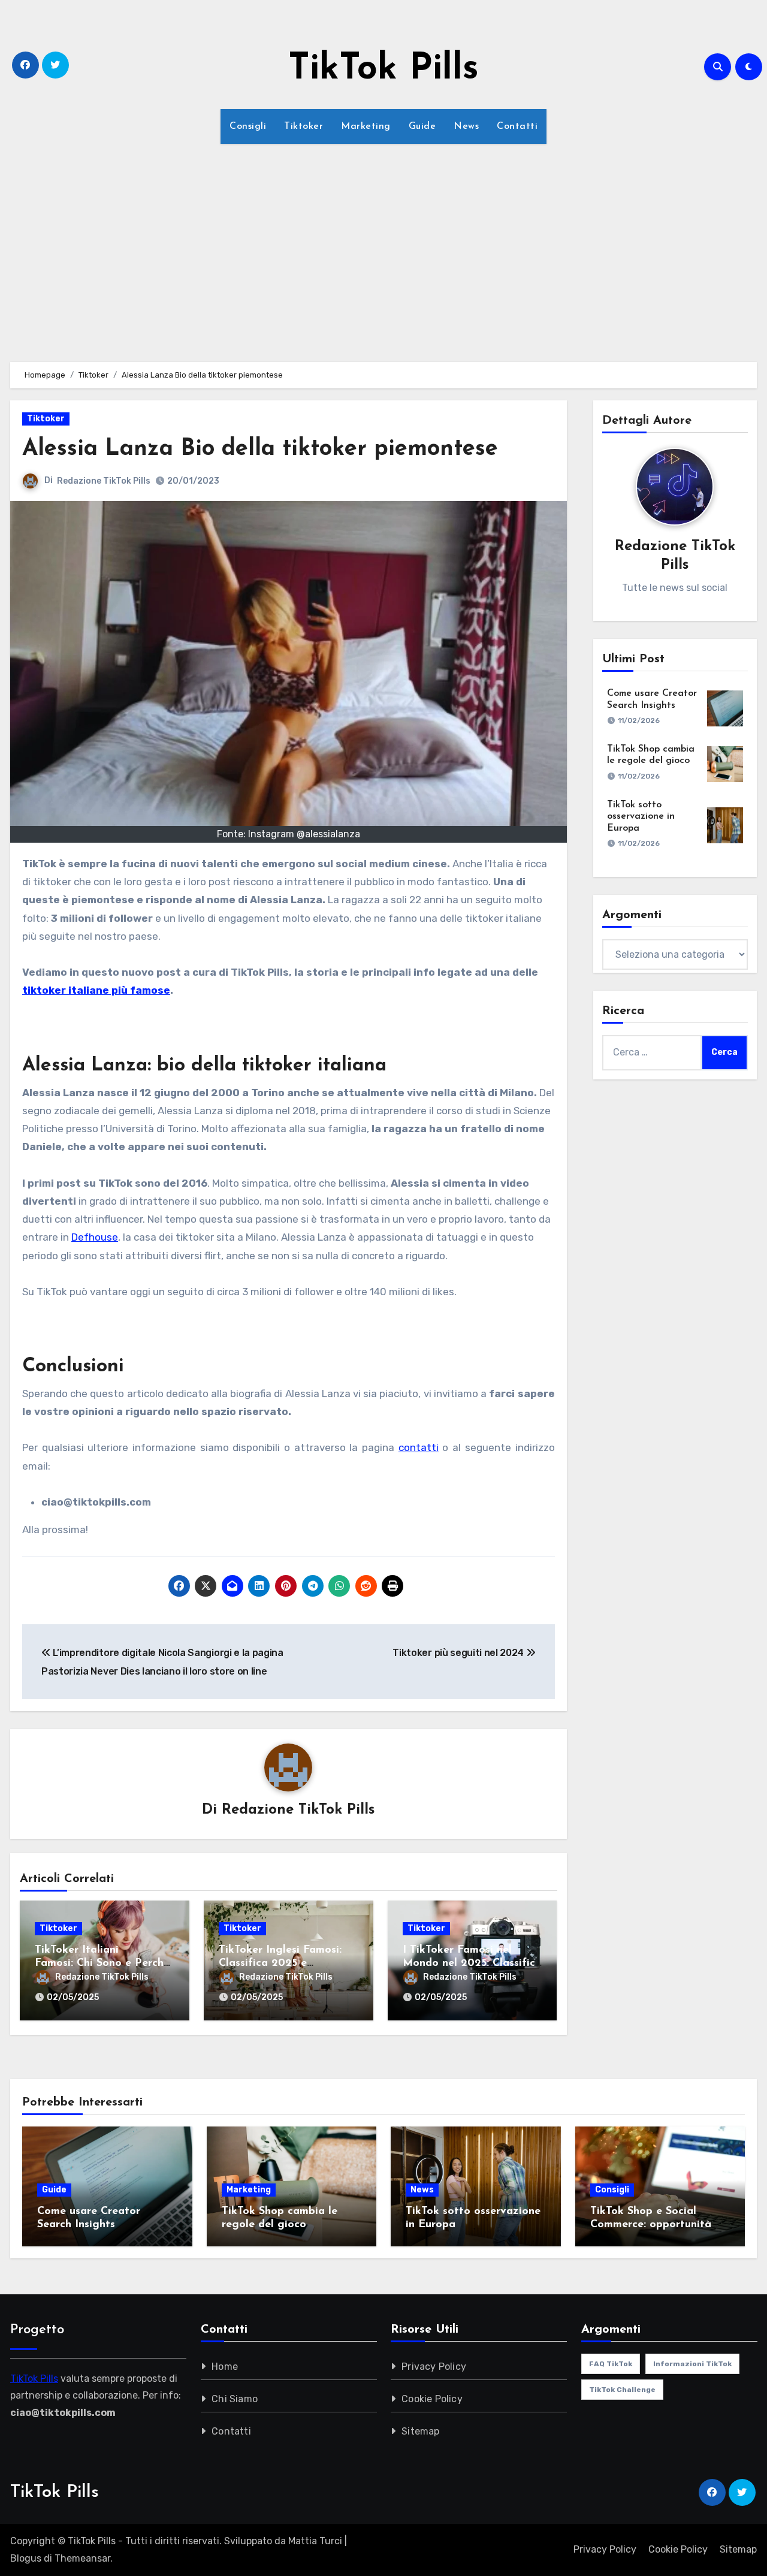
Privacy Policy (434, 2367)
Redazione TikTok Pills (104, 481)
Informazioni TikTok (692, 2364)
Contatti (517, 126)
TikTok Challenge (622, 2390)
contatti (419, 1447)
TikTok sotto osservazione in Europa (641, 816)
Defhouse (95, 1237)
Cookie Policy (432, 2399)
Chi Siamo (235, 2399)
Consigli (248, 126)
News (466, 126)
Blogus (26, 2558)
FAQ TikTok (611, 2364)
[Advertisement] (383, 246)
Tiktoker (304, 126)
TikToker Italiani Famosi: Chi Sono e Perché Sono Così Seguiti (102, 1963)
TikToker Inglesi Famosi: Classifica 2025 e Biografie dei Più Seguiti (282, 1963)
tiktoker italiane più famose (96, 990)
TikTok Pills (383, 70)
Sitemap (420, 2431)
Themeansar (82, 2558)
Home (225, 2367)
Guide (422, 126)
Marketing (366, 126)
